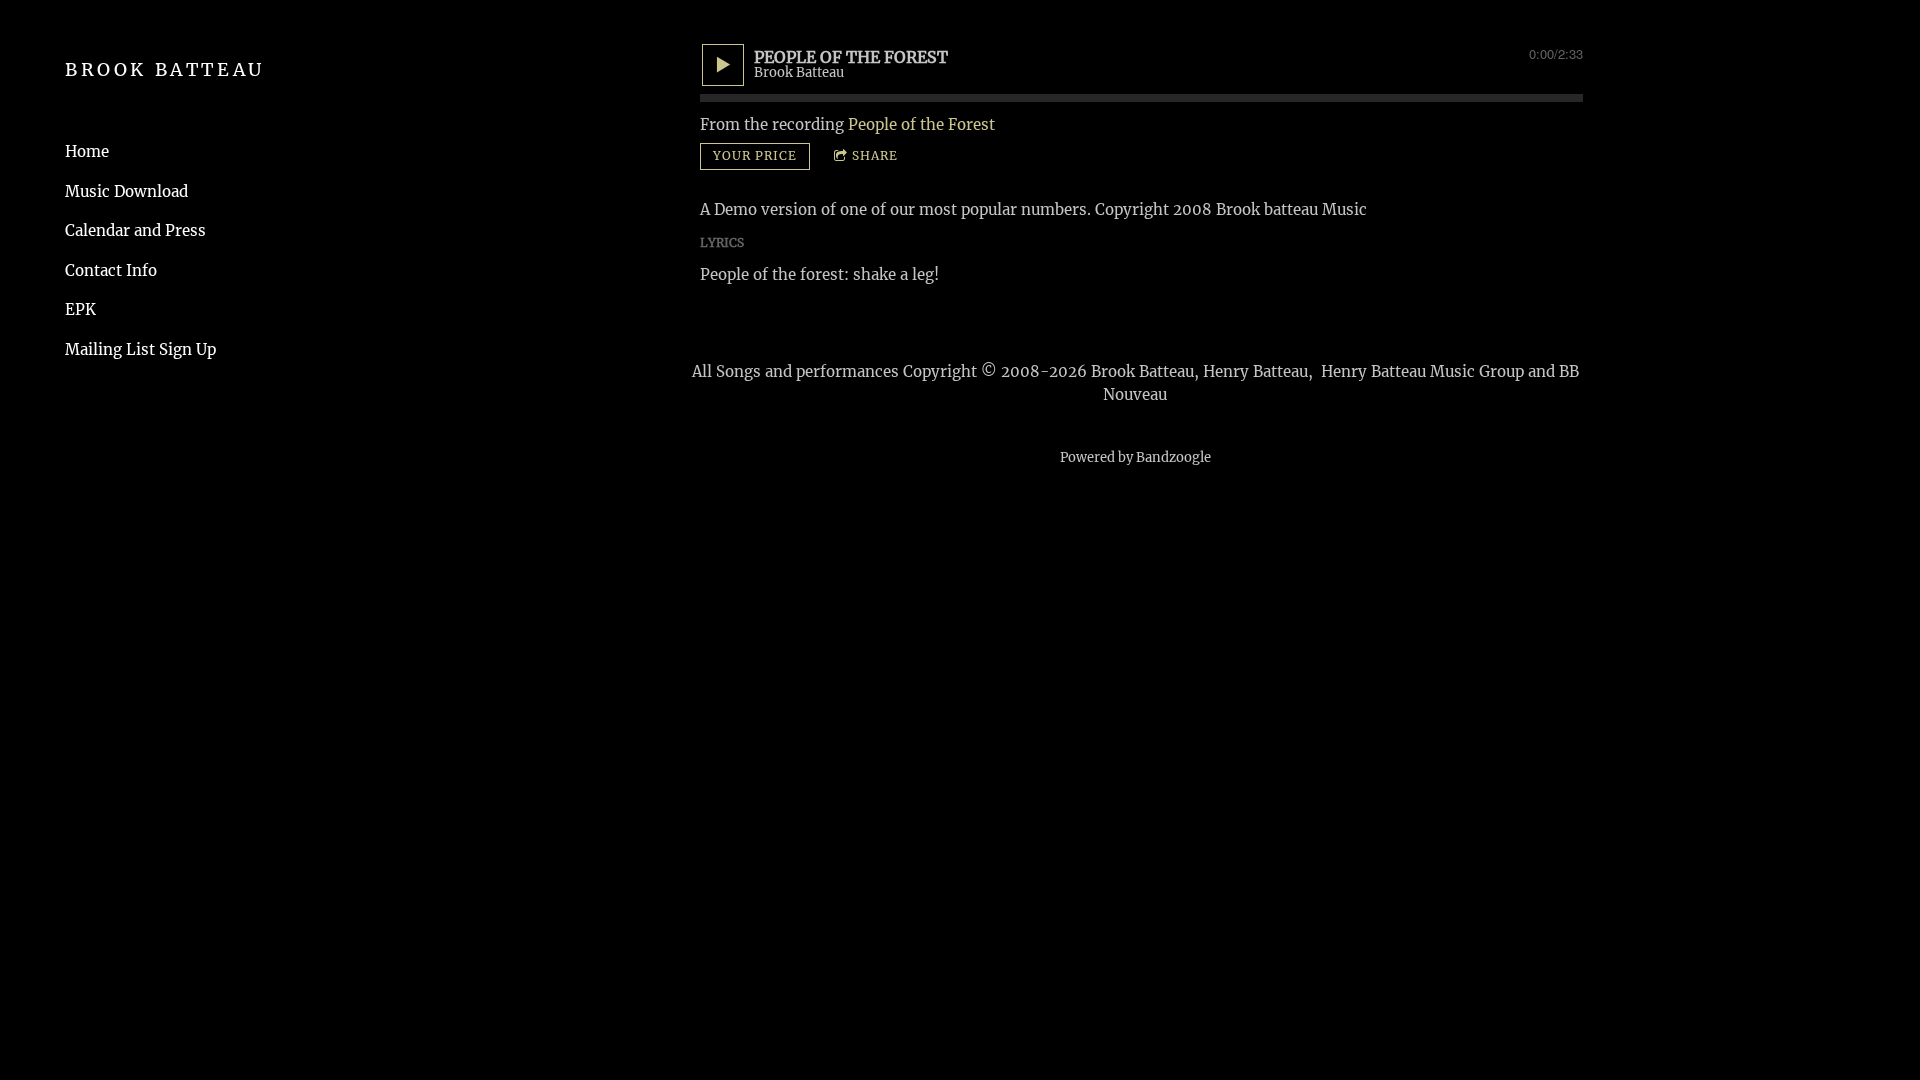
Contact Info (111, 270)
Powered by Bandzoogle (1135, 457)
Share (875, 155)
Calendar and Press (135, 230)
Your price (755, 155)
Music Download (126, 191)
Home (87, 151)
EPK (80, 309)
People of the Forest (921, 124)
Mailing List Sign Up (140, 349)
